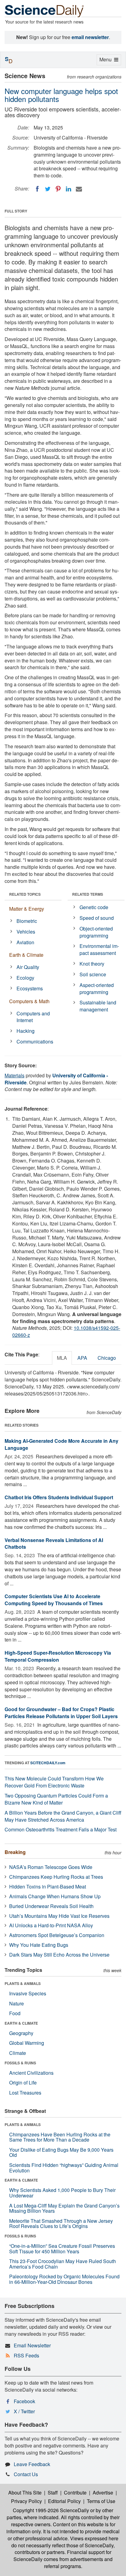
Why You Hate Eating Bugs (39, 1945)
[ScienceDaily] (44, 11)
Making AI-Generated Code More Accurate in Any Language (61, 1444)
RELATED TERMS (88, 894)
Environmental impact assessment (99, 949)
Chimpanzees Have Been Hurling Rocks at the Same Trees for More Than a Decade (60, 2137)
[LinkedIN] (69, 189)
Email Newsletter (32, 2345)
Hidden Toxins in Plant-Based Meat (48, 1887)
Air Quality (28, 967)
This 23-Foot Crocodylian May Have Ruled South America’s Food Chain (63, 2264)
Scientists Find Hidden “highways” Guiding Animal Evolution (64, 2168)
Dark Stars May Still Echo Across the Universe (59, 1955)
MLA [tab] (62, 1358)
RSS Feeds (26, 2355)
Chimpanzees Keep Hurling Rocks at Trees (56, 1877)
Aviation (25, 942)
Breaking (15, 1852)
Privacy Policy (26, 2501)
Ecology (25, 978)
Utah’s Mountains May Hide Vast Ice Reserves (59, 1916)
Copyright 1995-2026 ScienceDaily (51, 2510)
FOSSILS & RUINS (20, 2063)
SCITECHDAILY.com (48, 1763)
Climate (18, 2053)
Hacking (26, 1031)
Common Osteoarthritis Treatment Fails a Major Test (61, 1829)
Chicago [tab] (107, 1358)
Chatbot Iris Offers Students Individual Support (59, 1497)
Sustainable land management (98, 1006)
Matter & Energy (27, 909)
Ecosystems (30, 988)
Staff (53, 2493)
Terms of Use (101, 2501)
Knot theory (92, 964)
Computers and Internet (33, 1017)
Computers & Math (29, 1001)
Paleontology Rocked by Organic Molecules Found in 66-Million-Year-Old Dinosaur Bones (64, 2279)
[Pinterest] (58, 189)
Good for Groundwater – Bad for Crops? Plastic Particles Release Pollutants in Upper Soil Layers (61, 1713)
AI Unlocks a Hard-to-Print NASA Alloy (51, 1925)
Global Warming (27, 2043)
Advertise (103, 2493)
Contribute (75, 2493)
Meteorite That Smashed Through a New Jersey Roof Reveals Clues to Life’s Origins (61, 2224)
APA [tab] (82, 1358)
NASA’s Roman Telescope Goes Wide (51, 1867)
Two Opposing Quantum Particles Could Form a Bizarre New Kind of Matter (56, 1799)
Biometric (27, 921)
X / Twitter (24, 2411)
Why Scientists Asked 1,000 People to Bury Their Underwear (62, 2193)
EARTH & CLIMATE (21, 2023)
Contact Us (26, 2474)
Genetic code (94, 907)
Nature (17, 2003)
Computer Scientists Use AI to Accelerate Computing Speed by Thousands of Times (54, 1600)
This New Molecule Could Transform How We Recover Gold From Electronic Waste (54, 1782)
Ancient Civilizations (31, 2073)
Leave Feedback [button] (32, 2464)
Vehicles (26, 932)
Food (15, 2013)
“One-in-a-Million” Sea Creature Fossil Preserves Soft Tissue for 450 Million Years (62, 2249)
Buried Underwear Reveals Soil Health (51, 1906)
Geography (21, 2033)
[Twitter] (48, 189)
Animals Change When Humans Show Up (55, 1896)
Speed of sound (97, 918)
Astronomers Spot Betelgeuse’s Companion (57, 1935)
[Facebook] (37, 189)
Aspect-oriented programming (97, 989)
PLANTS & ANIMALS (23, 1983)
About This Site (25, 2493)
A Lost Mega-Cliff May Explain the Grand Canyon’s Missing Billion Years (64, 2208)
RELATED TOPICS (25, 894)
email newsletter (90, 37)
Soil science (93, 974)
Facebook (24, 2401)
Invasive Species (28, 1993)
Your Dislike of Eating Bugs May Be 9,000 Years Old (61, 2152)
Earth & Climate (26, 955)
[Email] (79, 189)
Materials (15, 1075)
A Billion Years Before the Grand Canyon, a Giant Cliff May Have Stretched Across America (63, 1816)
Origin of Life (23, 2083)
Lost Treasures (25, 2093)
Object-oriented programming (96, 932)
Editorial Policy (64, 2501)
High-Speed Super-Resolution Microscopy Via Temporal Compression (58, 1656)
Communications (35, 1041)
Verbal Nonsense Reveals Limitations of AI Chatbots (54, 1544)
